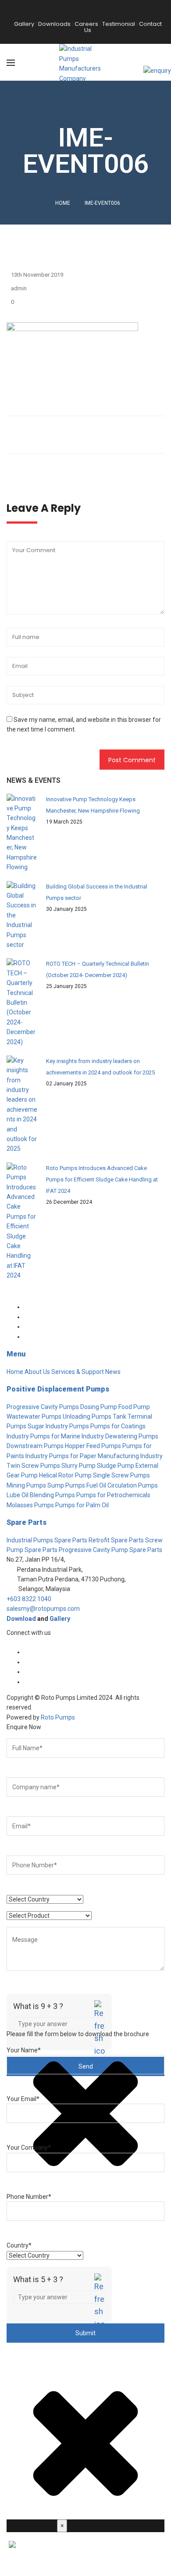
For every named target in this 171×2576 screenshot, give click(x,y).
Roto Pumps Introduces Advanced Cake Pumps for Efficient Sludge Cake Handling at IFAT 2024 (102, 1179)
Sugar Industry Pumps (58, 1426)
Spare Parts (27, 1522)
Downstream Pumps (35, 1446)
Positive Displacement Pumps (58, 1389)
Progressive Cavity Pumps (43, 1407)
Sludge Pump (116, 1466)
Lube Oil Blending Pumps (41, 1495)
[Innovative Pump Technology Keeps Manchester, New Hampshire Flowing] (22, 833)
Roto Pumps (58, 1717)
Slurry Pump (78, 1466)
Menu (16, 1354)
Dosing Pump (99, 1407)
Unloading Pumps (87, 1416)
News (113, 1372)
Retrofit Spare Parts (116, 1540)
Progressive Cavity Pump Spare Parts (110, 1550)
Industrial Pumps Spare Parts (47, 1540)
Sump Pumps (66, 1485)
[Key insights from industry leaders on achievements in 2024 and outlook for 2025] (22, 1105)
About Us (37, 1372)
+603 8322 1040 (29, 1599)
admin (19, 288)
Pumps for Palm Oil (82, 1505)
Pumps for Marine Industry (67, 1436)
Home (63, 203)
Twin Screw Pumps (33, 1466)
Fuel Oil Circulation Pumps (122, 1485)
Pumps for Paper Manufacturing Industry (106, 1456)
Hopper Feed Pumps (93, 1446)
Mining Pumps (26, 1485)
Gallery (60, 1619)
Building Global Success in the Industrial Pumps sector (97, 892)
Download (21, 1619)
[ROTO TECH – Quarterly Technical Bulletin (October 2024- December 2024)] (22, 1003)
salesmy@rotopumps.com (43, 1609)
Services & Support (78, 1372)
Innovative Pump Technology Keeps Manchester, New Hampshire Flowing (93, 805)
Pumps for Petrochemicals (113, 1495)
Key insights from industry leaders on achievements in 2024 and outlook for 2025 (100, 1067)
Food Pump (134, 1407)
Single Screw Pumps (121, 1475)
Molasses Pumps (30, 1505)
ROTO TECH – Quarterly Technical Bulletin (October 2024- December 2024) (98, 969)
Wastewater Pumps (34, 1416)
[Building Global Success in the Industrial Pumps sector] (22, 915)
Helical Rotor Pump (65, 1475)
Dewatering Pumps (132, 1436)
